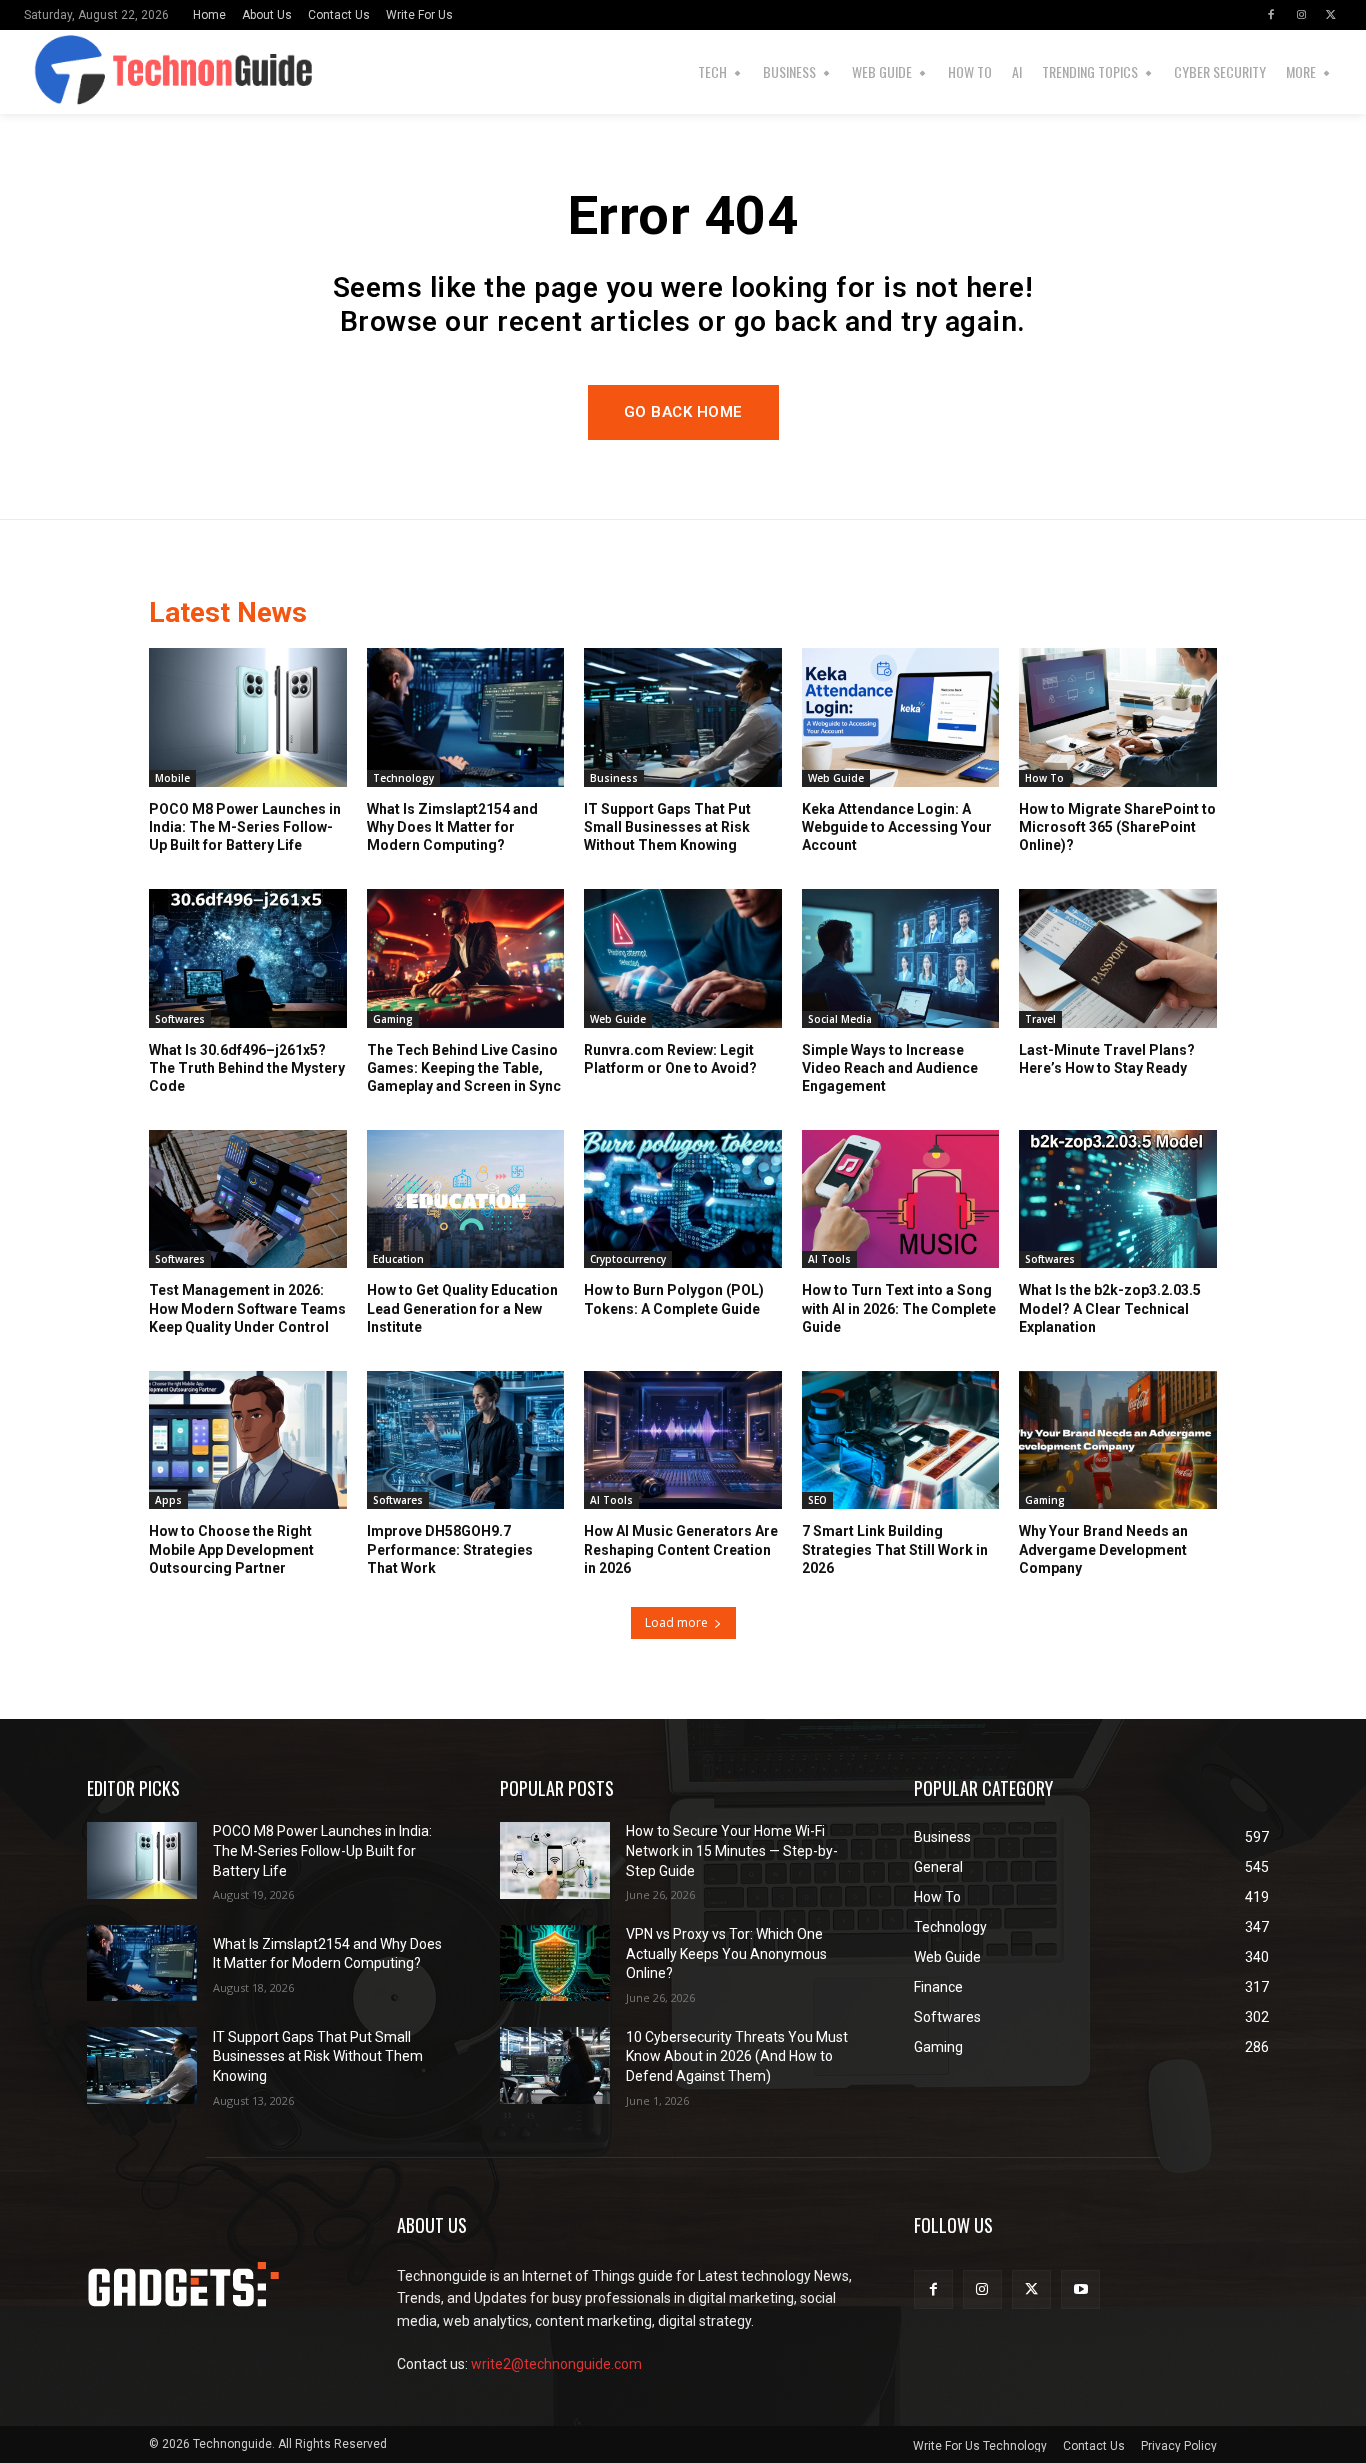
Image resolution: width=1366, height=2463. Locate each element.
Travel (1040, 1019)
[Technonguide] (54, 72)
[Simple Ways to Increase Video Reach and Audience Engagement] (901, 958)
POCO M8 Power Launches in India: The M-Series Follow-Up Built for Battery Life (245, 827)
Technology (403, 778)
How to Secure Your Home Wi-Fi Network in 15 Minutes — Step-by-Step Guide (732, 1850)
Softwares (180, 1019)
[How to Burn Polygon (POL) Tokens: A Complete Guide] (683, 1199)
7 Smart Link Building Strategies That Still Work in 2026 (895, 1549)
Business (614, 778)
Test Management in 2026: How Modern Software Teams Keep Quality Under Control (247, 1308)
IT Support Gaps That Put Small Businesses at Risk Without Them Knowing (667, 827)
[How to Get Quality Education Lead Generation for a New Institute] (466, 1199)
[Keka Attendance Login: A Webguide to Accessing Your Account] (901, 717)
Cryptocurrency (628, 1259)
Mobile (172, 778)
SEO (817, 1500)
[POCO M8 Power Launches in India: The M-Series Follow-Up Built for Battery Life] (248, 717)
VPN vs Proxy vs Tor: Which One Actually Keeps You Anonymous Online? (726, 1953)
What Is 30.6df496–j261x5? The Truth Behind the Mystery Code (247, 1068)
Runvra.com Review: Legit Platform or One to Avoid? (670, 1059)
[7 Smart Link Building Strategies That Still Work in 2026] (901, 1440)
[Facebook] (1271, 15)
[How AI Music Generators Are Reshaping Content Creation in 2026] (683, 1440)
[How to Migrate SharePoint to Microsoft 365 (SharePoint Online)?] (1118, 717)
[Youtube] (1080, 2289)
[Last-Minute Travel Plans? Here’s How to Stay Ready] (1118, 958)
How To (1044, 778)
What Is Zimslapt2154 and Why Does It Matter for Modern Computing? (452, 827)
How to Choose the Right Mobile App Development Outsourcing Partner (231, 1549)
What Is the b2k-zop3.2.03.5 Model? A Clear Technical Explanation (1110, 1308)
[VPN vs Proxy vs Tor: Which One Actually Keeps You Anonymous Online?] (555, 1963)
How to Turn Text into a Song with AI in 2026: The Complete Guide (899, 1308)
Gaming (393, 1019)
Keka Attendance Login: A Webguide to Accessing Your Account (897, 827)
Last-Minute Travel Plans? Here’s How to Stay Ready (1107, 1059)
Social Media (840, 1019)
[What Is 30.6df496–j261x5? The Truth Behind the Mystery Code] (248, 958)
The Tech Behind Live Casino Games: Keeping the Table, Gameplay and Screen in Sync (464, 1068)
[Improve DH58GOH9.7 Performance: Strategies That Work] (466, 1440)
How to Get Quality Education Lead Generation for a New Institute (462, 1308)
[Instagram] (1301, 15)
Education (398, 1259)
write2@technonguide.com (556, 2364)
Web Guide (836, 778)
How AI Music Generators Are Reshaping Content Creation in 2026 (681, 1549)
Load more (676, 1622)
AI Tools (829, 1259)
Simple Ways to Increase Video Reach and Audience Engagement (890, 1068)
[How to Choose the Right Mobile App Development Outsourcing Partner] (248, 1440)
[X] (1331, 15)
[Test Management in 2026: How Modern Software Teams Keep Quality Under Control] (248, 1199)
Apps (168, 1500)
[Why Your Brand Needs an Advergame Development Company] (1118, 1440)
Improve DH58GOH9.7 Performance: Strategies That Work (450, 1549)
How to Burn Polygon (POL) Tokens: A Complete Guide (674, 1299)
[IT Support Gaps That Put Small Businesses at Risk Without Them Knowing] (683, 717)
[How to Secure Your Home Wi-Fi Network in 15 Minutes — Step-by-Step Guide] (555, 1860)
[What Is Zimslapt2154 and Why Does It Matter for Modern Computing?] (466, 717)
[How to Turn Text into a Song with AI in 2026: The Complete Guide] (901, 1199)
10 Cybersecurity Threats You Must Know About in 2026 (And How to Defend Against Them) (737, 2056)
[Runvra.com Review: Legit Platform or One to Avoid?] (683, 958)
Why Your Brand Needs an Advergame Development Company (1103, 1549)
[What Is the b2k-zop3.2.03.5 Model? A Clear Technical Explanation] (1118, 1199)
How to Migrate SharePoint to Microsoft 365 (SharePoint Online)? (1117, 827)
